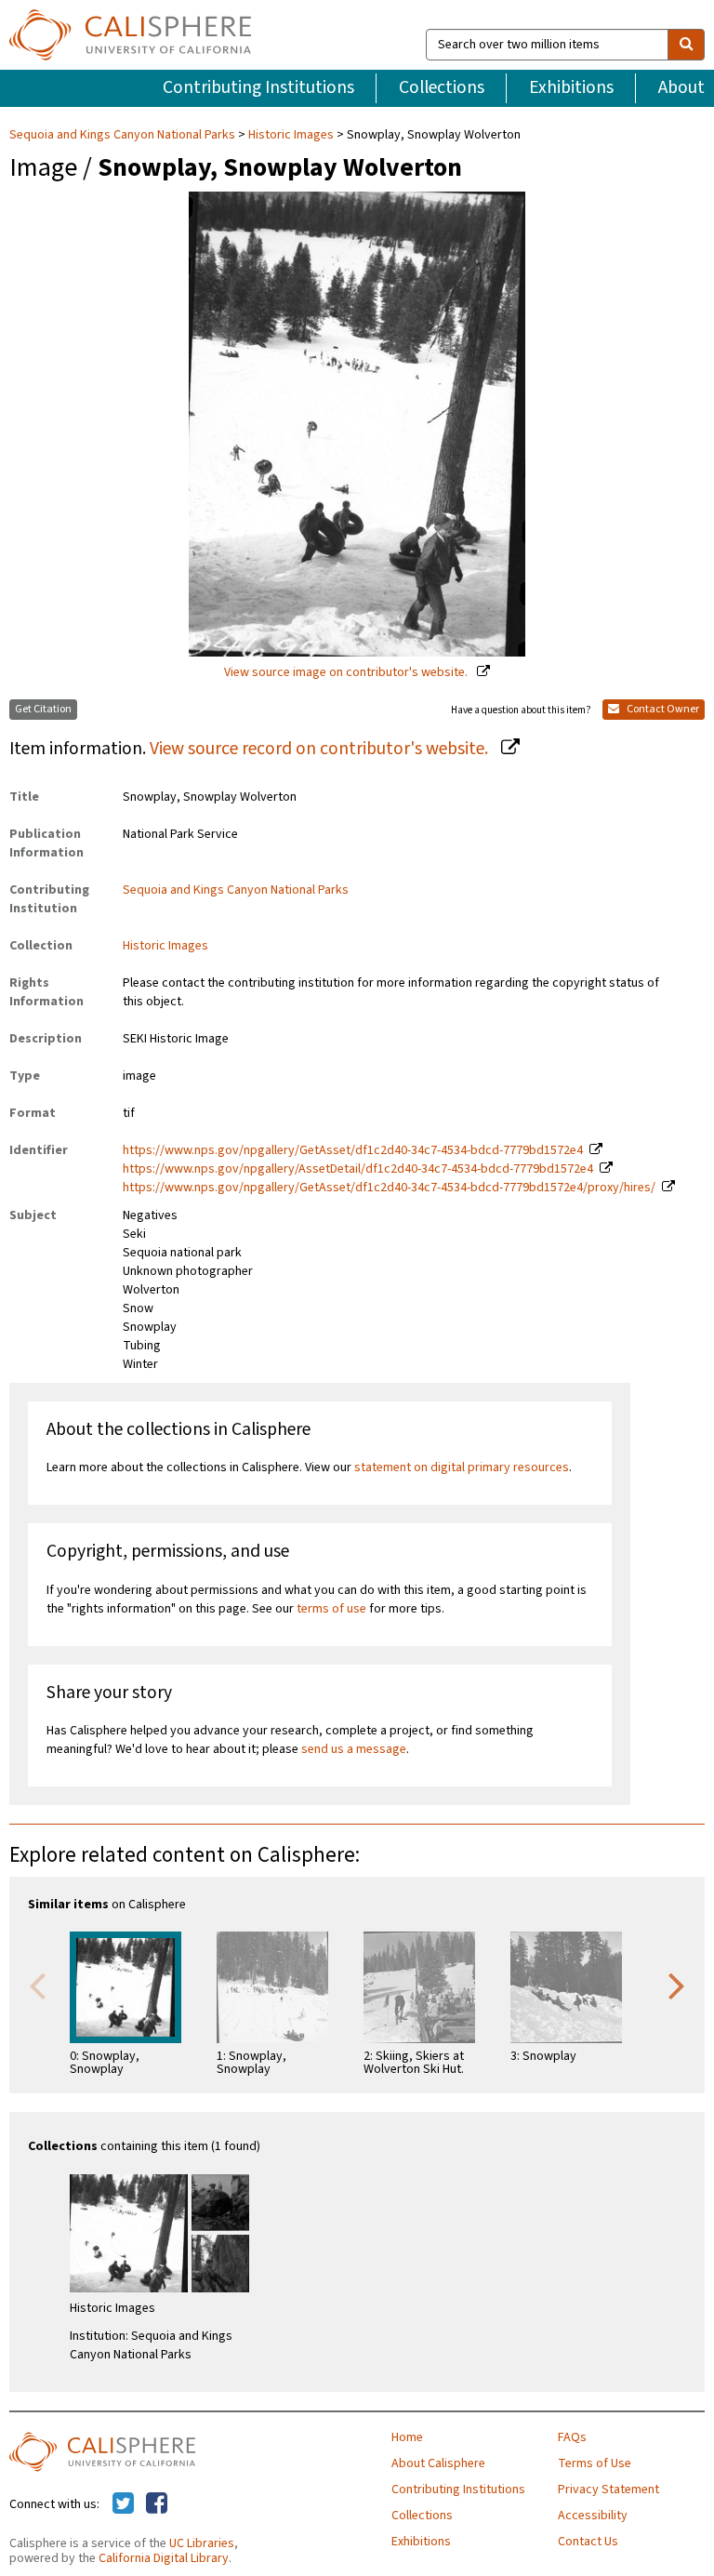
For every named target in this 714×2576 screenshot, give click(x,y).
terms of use (331, 1609)
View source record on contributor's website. (321, 749)
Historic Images (291, 135)
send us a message (354, 1749)
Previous (37, 1985)
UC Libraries (202, 2543)
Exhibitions (571, 87)
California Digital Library (164, 2558)
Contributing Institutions (258, 87)
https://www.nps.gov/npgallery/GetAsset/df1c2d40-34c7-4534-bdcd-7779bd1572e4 (353, 1150)
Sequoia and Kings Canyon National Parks (124, 135)
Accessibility (593, 2516)
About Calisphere (438, 2463)
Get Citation (43, 709)
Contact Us (588, 2542)
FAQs (572, 2437)
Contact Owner (662, 709)
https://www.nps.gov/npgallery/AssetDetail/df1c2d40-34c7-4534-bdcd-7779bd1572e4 (358, 1169)
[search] (686, 45)
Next (677, 1985)
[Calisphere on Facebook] (157, 2504)
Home (407, 2437)
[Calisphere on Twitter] (123, 2504)
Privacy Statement (608, 2490)
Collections (442, 87)
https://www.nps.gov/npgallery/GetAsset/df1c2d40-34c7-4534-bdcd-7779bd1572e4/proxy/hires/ (389, 1188)
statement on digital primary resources (462, 1467)
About (681, 87)
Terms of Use (595, 2463)
